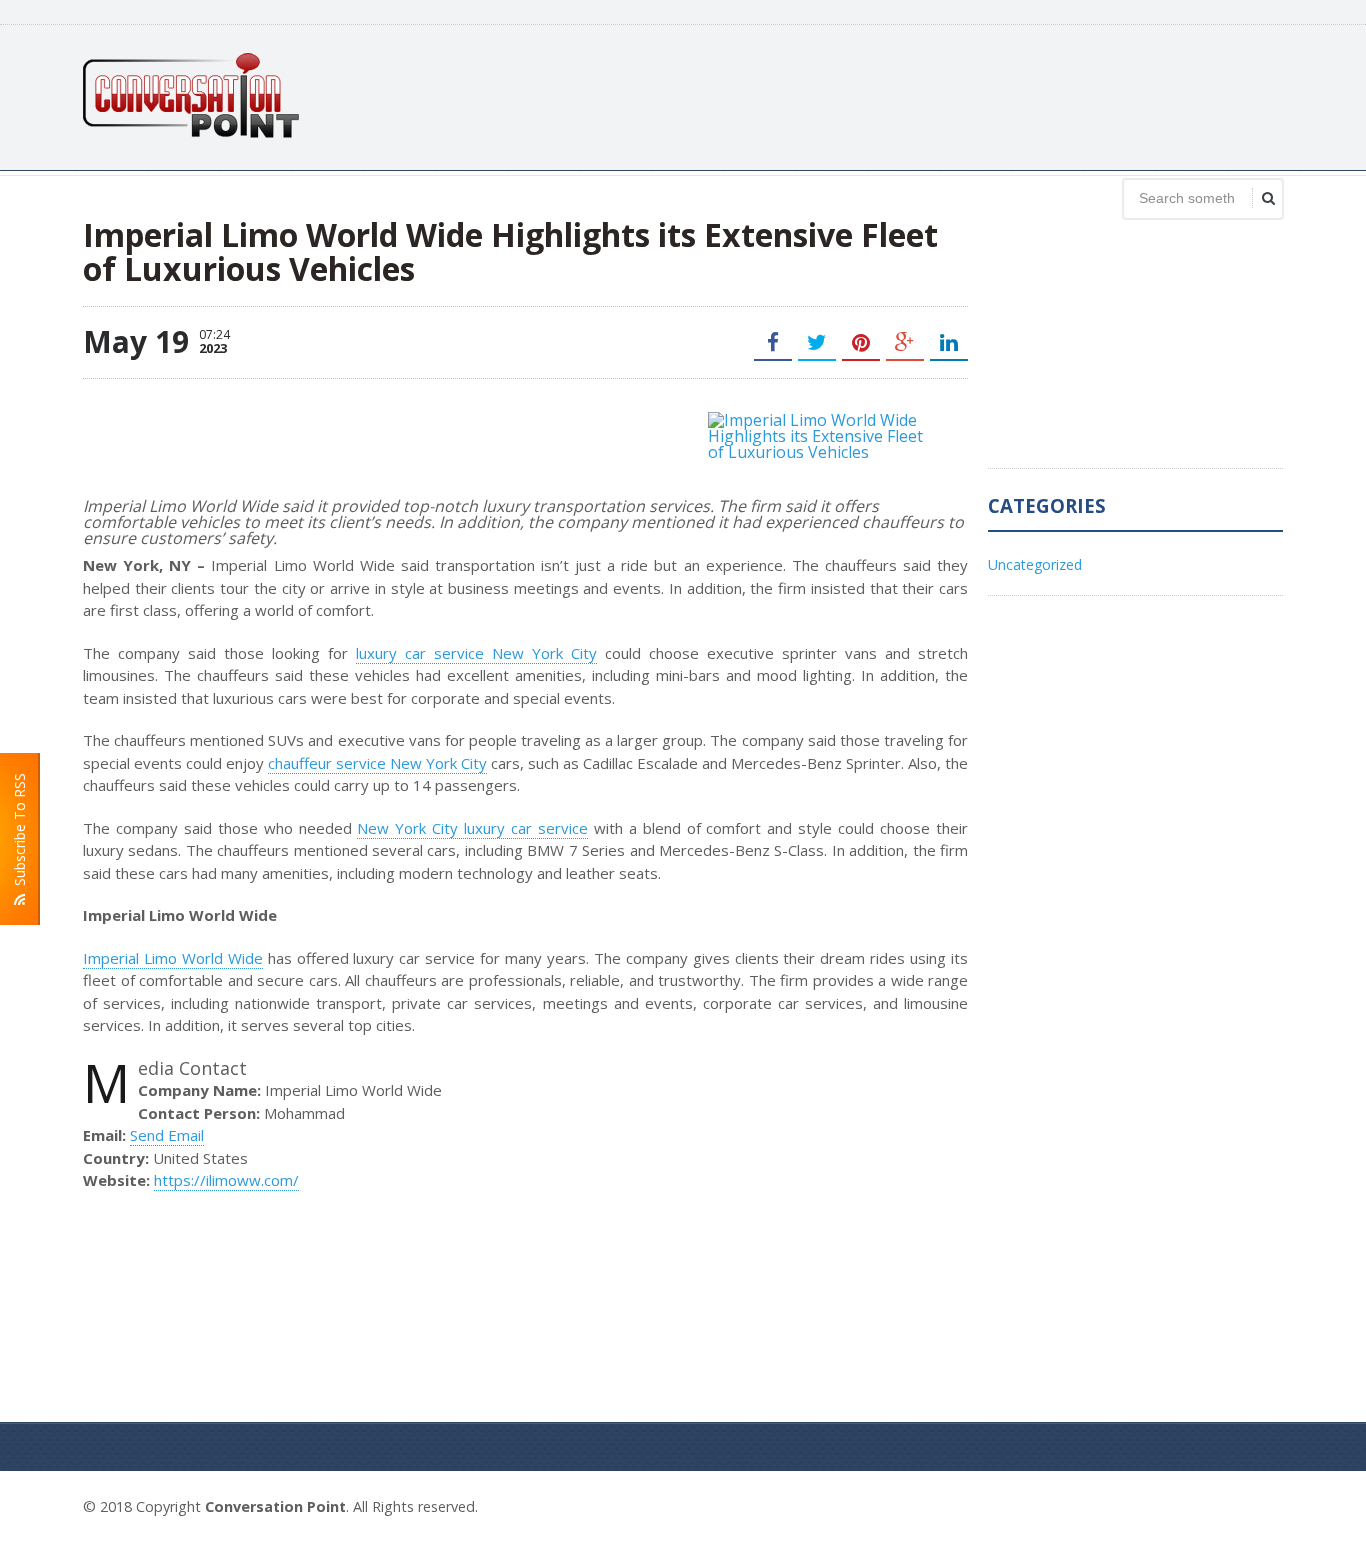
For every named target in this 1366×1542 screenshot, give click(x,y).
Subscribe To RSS (19, 833)
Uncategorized (1035, 564)
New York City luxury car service (472, 828)
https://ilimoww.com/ (226, 1180)
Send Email (167, 1135)
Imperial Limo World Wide (173, 958)
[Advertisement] (919, 95)
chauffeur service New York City (377, 763)
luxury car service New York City (476, 653)
